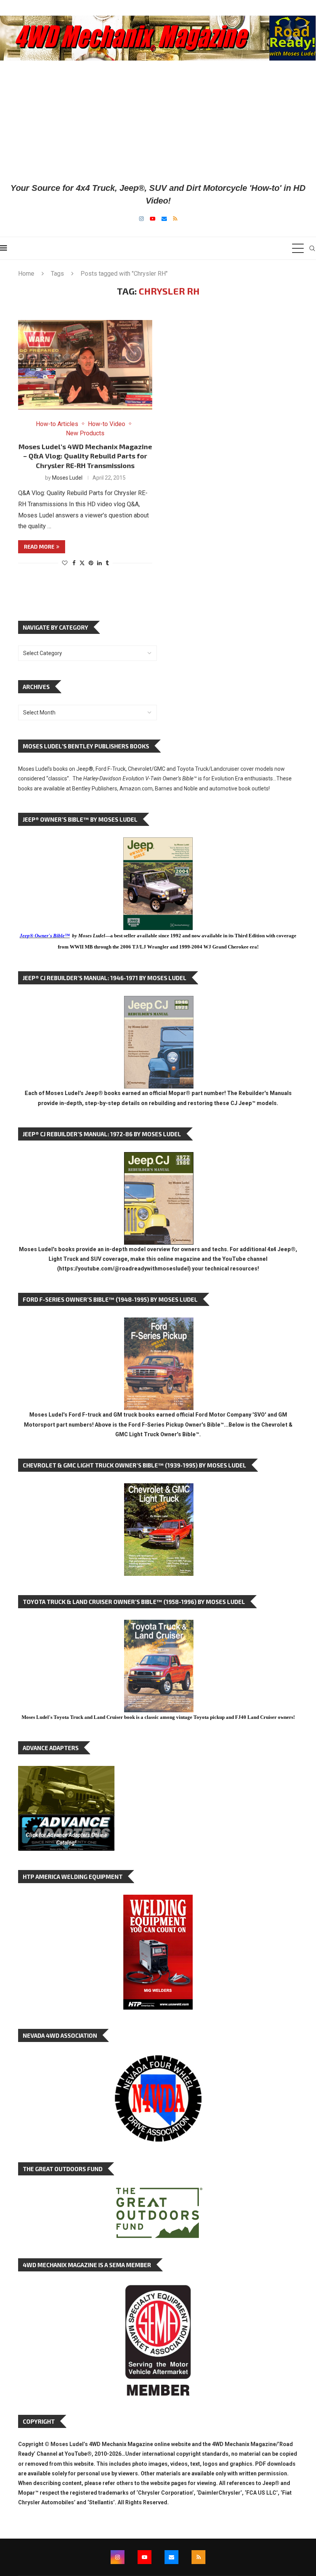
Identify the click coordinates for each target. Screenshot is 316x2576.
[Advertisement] (158, 121)
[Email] (164, 219)
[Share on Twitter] (82, 563)
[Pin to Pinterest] (91, 563)
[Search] (312, 248)
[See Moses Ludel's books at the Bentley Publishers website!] (159, 1323)
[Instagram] (141, 219)
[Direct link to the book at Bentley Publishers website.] (158, 843)
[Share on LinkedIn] (99, 563)
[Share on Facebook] (74, 563)
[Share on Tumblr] (107, 563)
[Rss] (175, 219)
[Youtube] (153, 219)
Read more (39, 547)
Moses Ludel (67, 478)
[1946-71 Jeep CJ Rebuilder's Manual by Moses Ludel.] (159, 1002)
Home (26, 274)
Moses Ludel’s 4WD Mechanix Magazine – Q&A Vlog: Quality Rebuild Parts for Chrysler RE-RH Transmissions (85, 456)
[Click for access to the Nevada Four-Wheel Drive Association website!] (158, 2059)
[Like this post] (65, 563)
